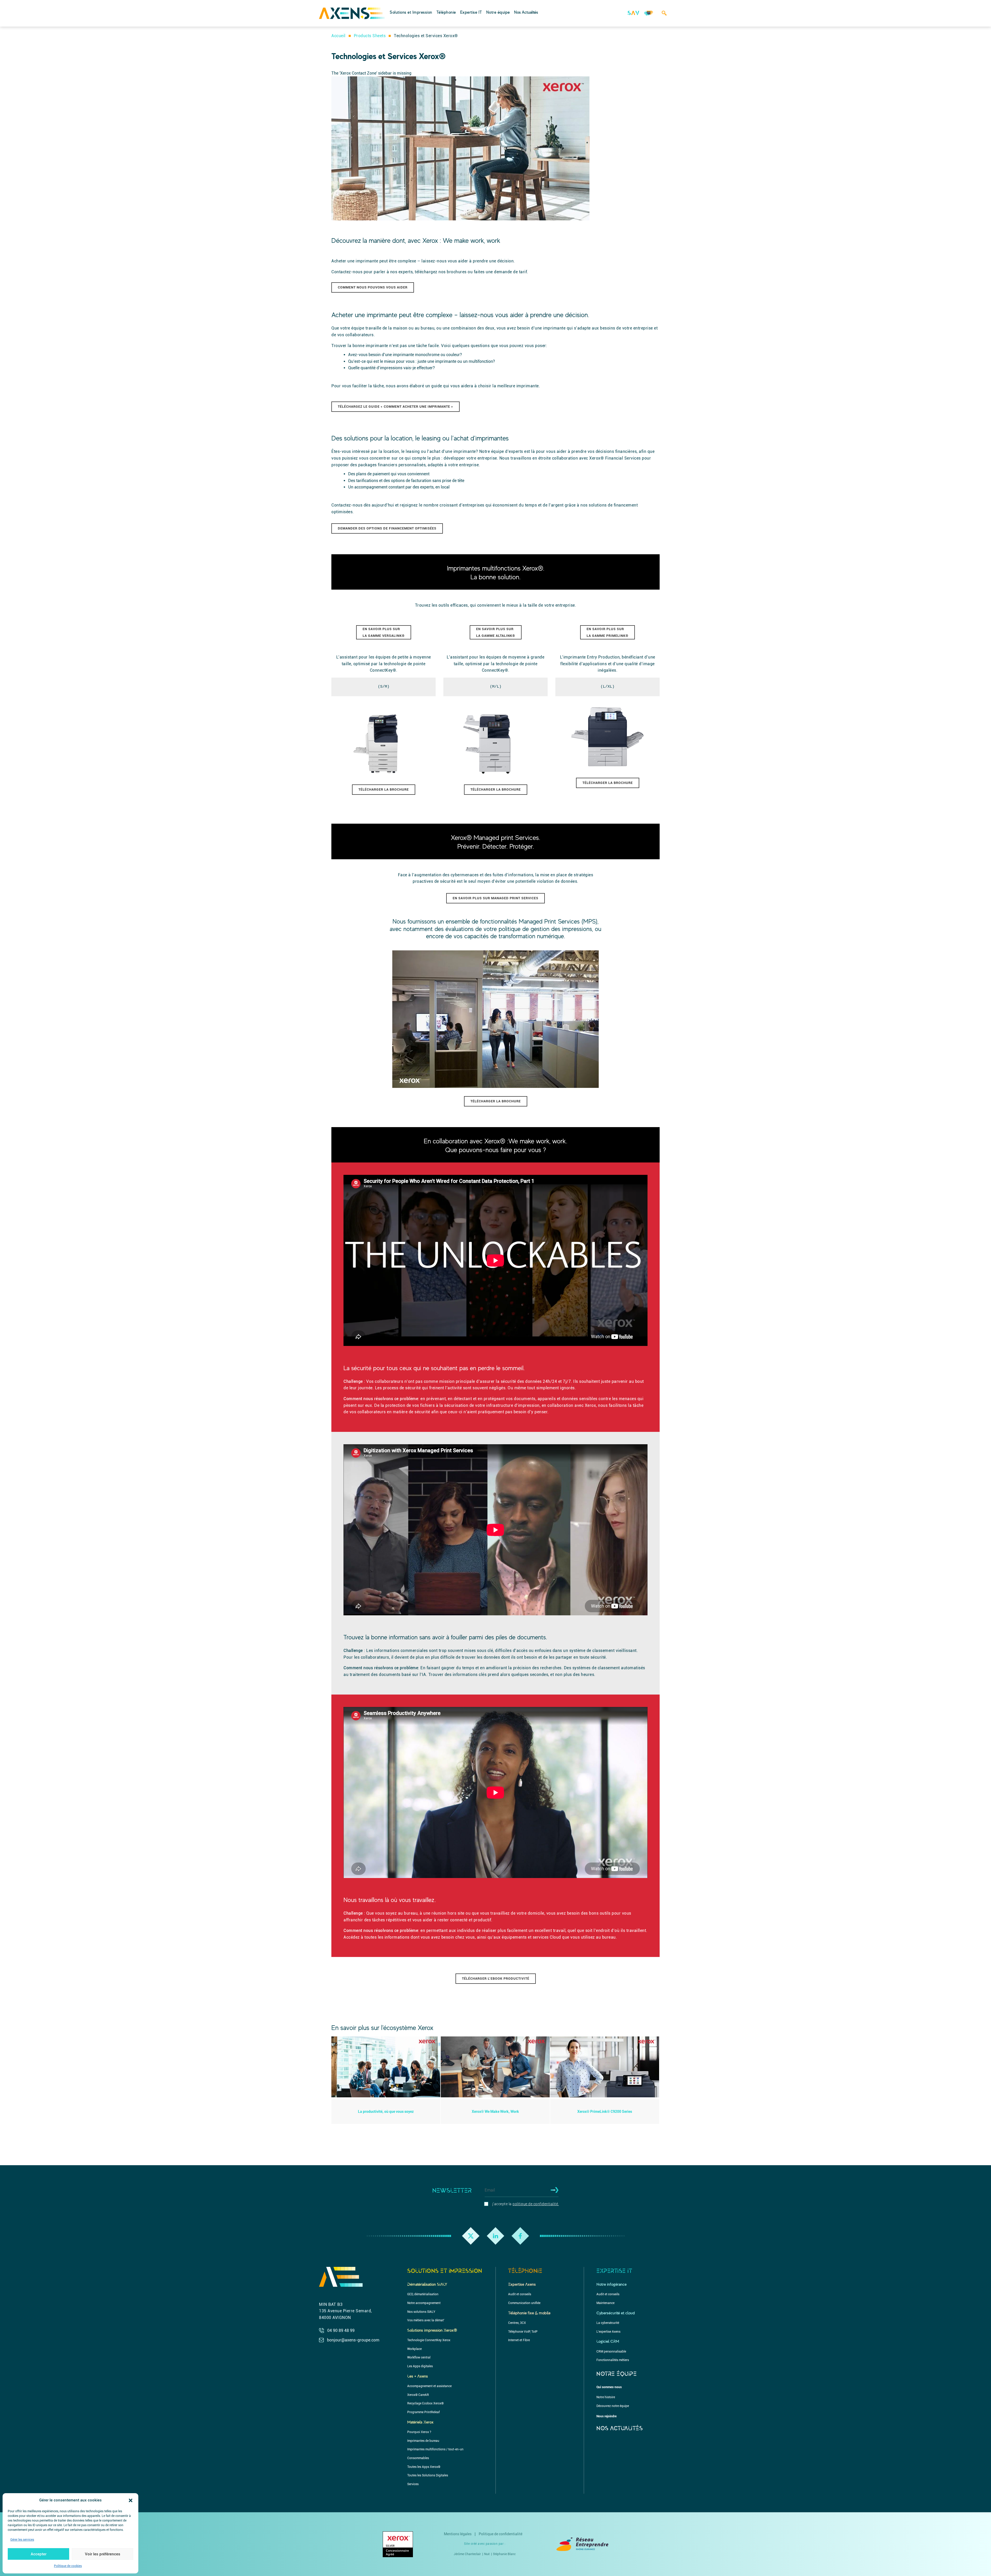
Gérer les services (22, 2540)
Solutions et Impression (411, 12)
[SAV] (633, 16)
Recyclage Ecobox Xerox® (425, 2403)
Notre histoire (606, 2397)
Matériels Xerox (420, 2422)
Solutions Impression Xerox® (432, 2330)
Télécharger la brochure (384, 789)
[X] (471, 2236)
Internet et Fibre (455, 7)
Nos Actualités (526, 12)
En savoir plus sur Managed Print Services (495, 898)
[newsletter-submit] (553, 2190)
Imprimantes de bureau (423, 2441)
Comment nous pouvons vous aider (373, 287)
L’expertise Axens (456, 7)
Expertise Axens (522, 2284)
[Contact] (649, 16)
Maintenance (374, 7)
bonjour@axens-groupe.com (353, 2340)
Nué (487, 2554)
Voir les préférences (103, 2554)
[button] (131, 2500)
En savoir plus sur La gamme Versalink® (384, 632)
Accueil (338, 36)
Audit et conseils (520, 2294)
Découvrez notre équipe (385, 7)
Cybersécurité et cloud (616, 2313)
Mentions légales (458, 2534)
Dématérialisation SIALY (427, 2284)
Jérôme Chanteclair (467, 2554)
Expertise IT (471, 12)
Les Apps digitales (420, 2366)
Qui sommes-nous (609, 2387)
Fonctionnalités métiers (540, 7)
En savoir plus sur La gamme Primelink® (608, 632)
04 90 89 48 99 (341, 2330)
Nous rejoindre (606, 2416)
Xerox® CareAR (418, 2395)
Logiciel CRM (608, 2341)
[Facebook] (520, 2236)
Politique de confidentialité (501, 2534)
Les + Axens (418, 2376)
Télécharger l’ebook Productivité (496, 1979)
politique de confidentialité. (536, 2204)
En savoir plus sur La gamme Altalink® (496, 632)
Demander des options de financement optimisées (387, 528)
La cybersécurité (608, 2323)
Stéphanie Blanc (504, 2554)
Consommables (418, 2458)
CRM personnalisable (611, 2352)
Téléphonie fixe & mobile (529, 2313)
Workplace (414, 2349)
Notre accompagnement (424, 2303)
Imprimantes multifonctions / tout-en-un (435, 2449)
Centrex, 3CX (517, 2323)
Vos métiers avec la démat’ (426, 2320)
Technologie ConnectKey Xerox (429, 2340)
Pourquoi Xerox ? (419, 2432)
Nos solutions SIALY (421, 2312)
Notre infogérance (612, 2284)
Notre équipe (498, 12)
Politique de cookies (68, 2566)
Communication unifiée (524, 2303)
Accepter (39, 2554)
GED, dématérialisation (423, 2294)
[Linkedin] (495, 2236)
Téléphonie (446, 12)
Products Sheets (370, 36)
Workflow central (419, 2357)
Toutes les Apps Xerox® (424, 2467)
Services (607, 7)
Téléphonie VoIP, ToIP (523, 2332)
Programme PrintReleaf (423, 2412)
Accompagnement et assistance (429, 2386)
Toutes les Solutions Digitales (428, 2475)
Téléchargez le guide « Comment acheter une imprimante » (395, 407)
